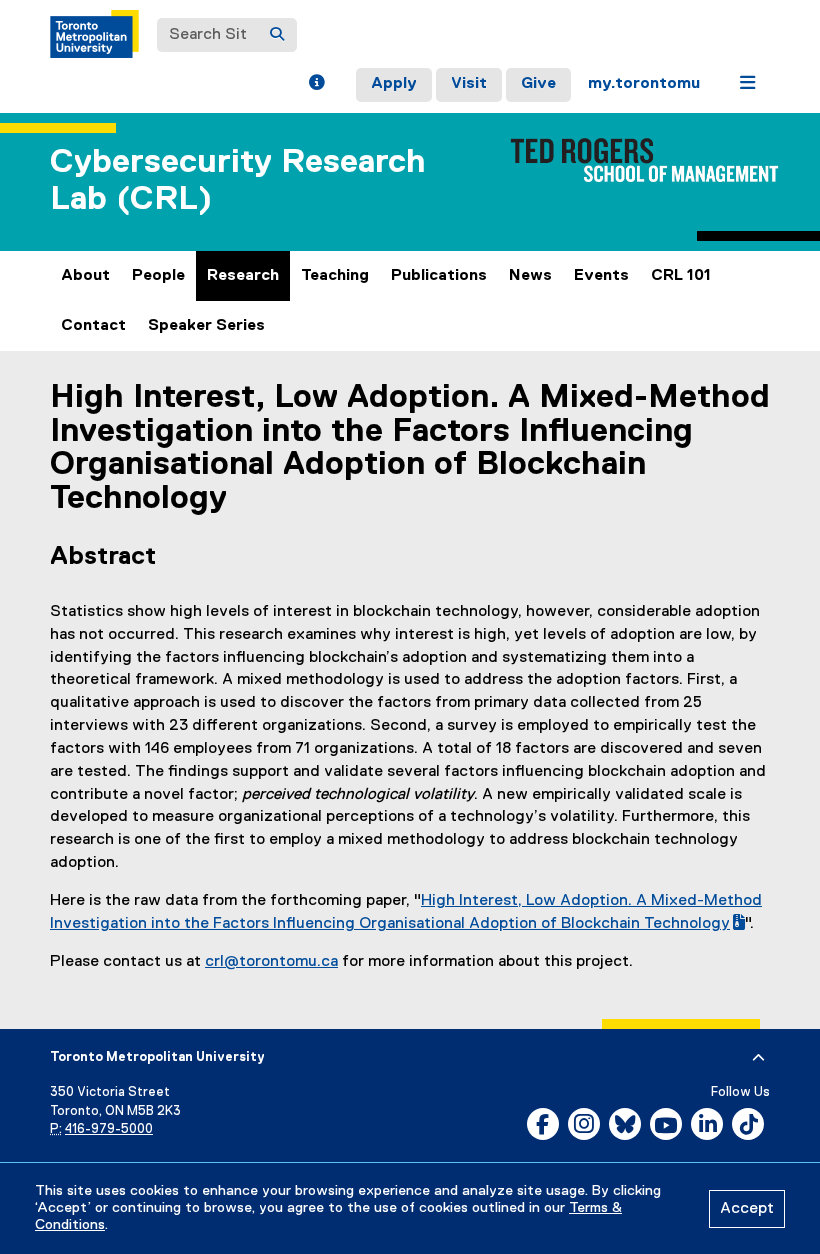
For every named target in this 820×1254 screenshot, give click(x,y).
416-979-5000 (109, 1129)
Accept (747, 1209)
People (158, 276)
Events (601, 276)
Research (243, 276)
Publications (439, 276)
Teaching (335, 276)
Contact (93, 326)
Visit (469, 84)
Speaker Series (206, 326)
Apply (394, 84)
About (85, 276)
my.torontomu (644, 84)
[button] (316, 85)
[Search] (277, 35)
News (530, 276)
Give (538, 84)
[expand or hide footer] (758, 1058)
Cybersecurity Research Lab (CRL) (238, 181)
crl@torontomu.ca (271, 962)
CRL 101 (681, 276)
